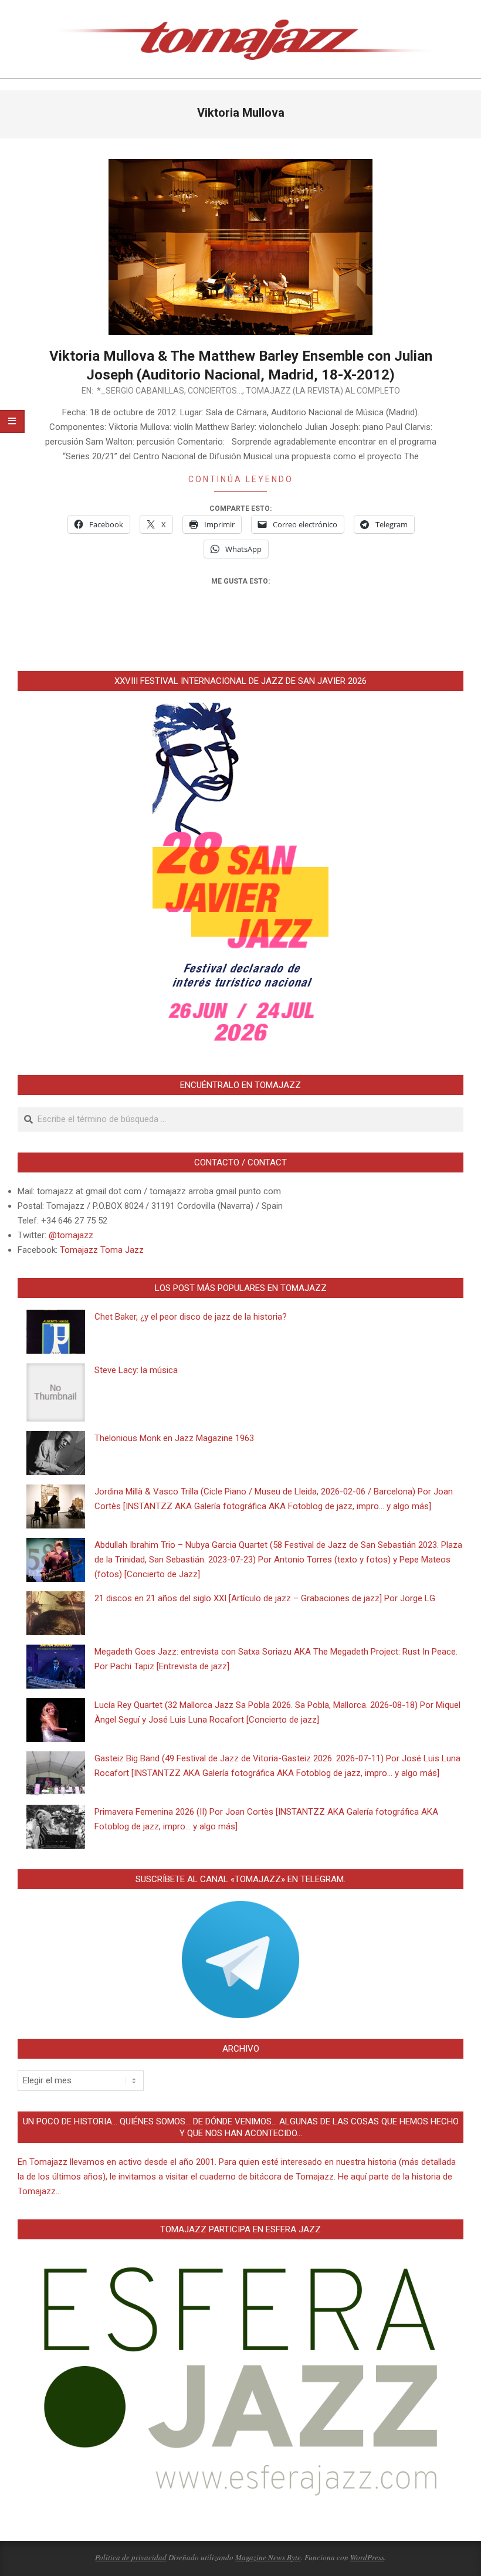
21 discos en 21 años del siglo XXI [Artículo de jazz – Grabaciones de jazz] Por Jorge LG (265, 1598)
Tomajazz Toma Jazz (102, 1250)
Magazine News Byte (268, 2557)
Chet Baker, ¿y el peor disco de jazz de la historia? (191, 1317)
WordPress (367, 2557)
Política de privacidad (131, 2557)
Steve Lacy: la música (136, 1370)
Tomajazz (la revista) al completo (323, 391)
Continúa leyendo (241, 479)
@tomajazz (71, 1235)
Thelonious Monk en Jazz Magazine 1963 (174, 1438)
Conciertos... (215, 391)
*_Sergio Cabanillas (140, 391)
